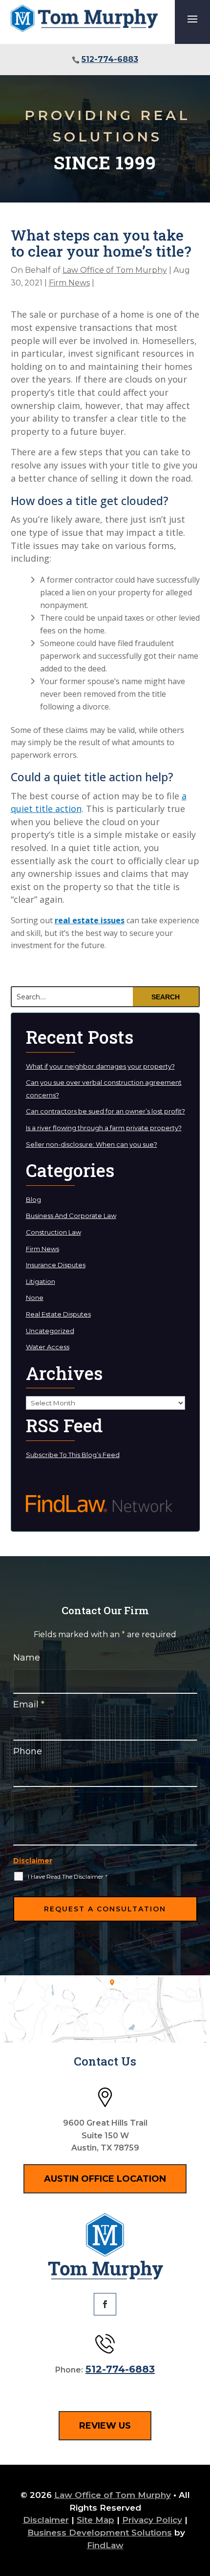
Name (27, 1658)
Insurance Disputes (56, 1265)
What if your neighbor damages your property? (100, 1066)
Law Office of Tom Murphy (115, 270)
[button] (192, 19)
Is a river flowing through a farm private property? (104, 1128)
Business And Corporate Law (71, 1216)
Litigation (41, 1281)
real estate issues (90, 920)
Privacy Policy (152, 2520)
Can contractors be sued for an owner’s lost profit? (105, 1111)
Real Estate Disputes (58, 1314)
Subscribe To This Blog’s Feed (73, 1455)
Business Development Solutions (100, 2533)
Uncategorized (50, 1331)
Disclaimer (33, 1861)
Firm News (69, 283)
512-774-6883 (110, 59)
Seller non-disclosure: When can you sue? (92, 1144)
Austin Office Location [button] (105, 2179)
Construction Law (53, 1232)
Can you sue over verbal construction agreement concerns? (104, 1089)
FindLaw (105, 2545)
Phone (28, 1751)
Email (29, 1704)
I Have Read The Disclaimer (68, 1876)
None (35, 1298)
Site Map (95, 2520)
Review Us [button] (105, 2426)
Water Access (48, 1347)
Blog (33, 1199)
